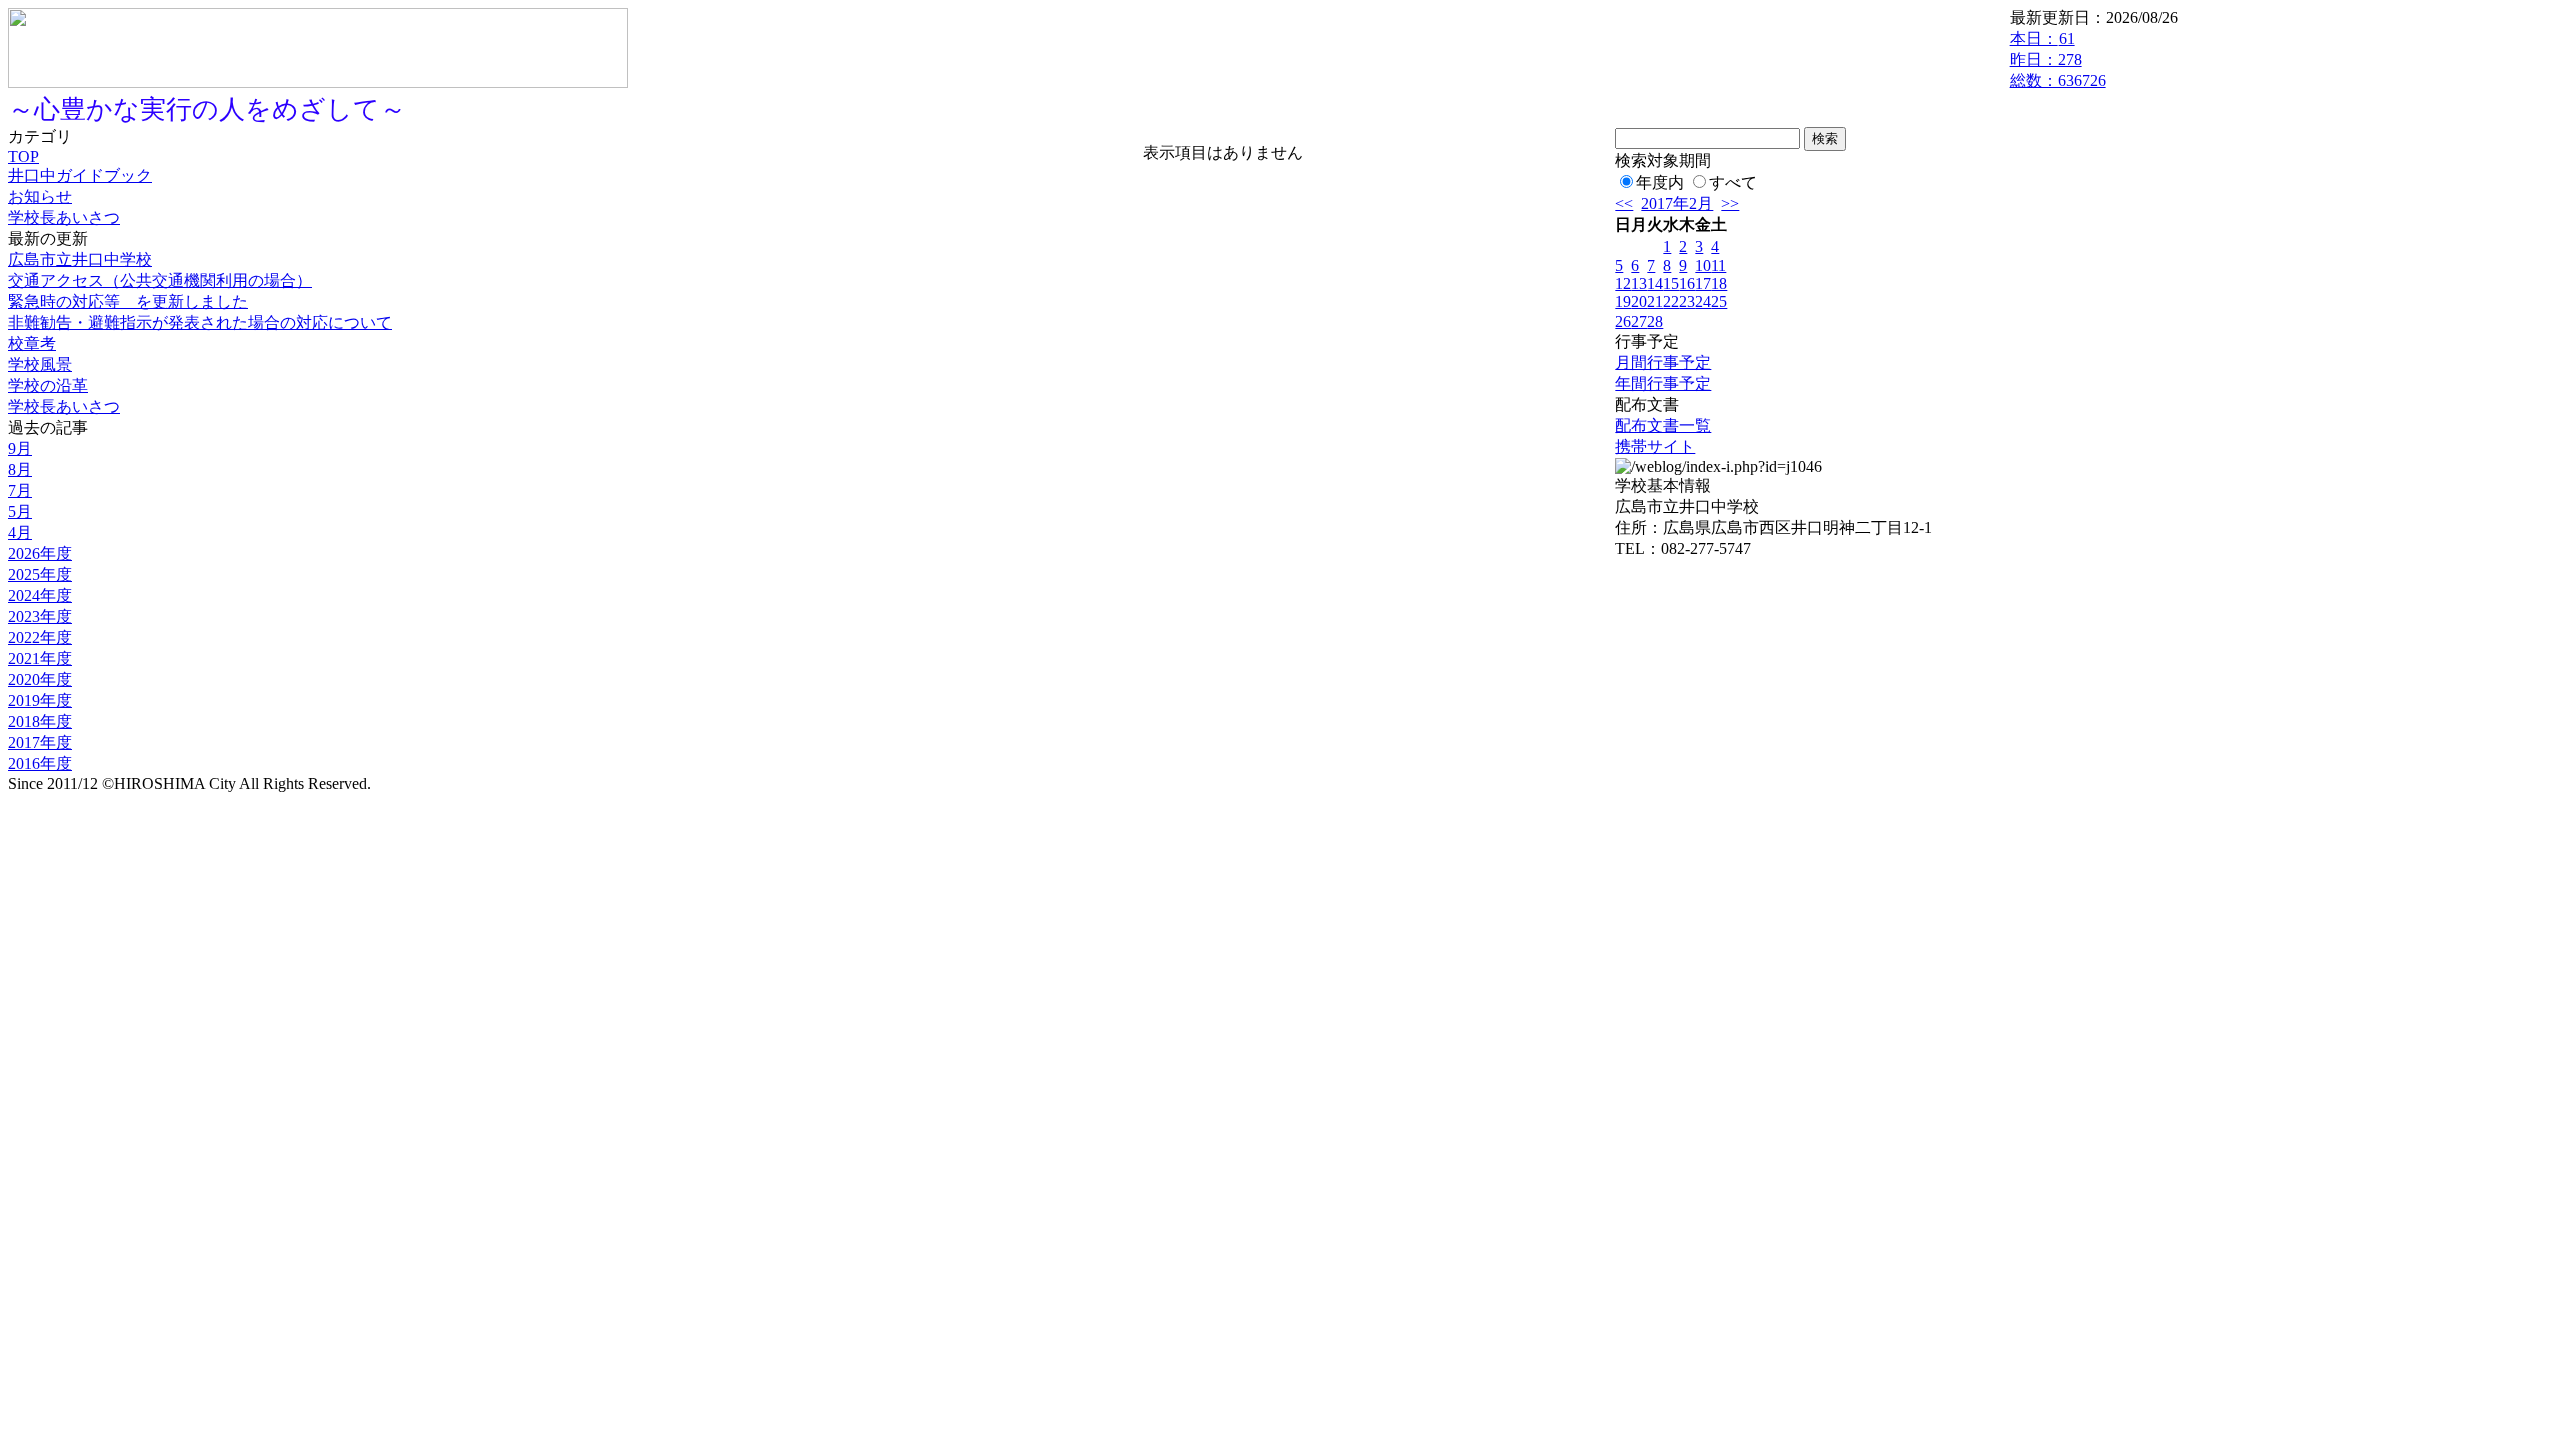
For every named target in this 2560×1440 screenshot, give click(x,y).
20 (1639, 301)
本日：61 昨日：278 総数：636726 (2058, 59)
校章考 (32, 343)
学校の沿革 (48, 385)
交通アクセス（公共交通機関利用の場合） (160, 280)
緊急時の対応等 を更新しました (128, 301)
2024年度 (40, 595)
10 (1703, 265)
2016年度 (40, 763)
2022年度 (40, 637)
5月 (20, 511)
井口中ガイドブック (80, 175)
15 (1671, 283)
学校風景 (40, 364)
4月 (20, 532)
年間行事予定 (1663, 383)
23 (1687, 301)
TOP (23, 156)
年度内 (1660, 182)
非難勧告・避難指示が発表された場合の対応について (200, 322)
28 (1655, 321)
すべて (1733, 182)
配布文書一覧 (1663, 425)
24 (1703, 301)
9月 (20, 448)
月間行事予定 (1663, 362)
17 (1703, 283)
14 (1655, 283)
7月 (20, 490)
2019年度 (40, 700)
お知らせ (40, 196)
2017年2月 (1677, 203)
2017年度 (40, 742)
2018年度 (40, 721)
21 (1655, 301)
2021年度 (40, 658)
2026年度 (40, 553)
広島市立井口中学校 (80, 259)
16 (1687, 283)
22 (1671, 301)
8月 (20, 469)
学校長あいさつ (64, 217)
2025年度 (40, 574)
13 (1639, 283)
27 (1639, 321)
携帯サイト (1655, 446)
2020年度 (40, 679)
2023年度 (40, 616)
